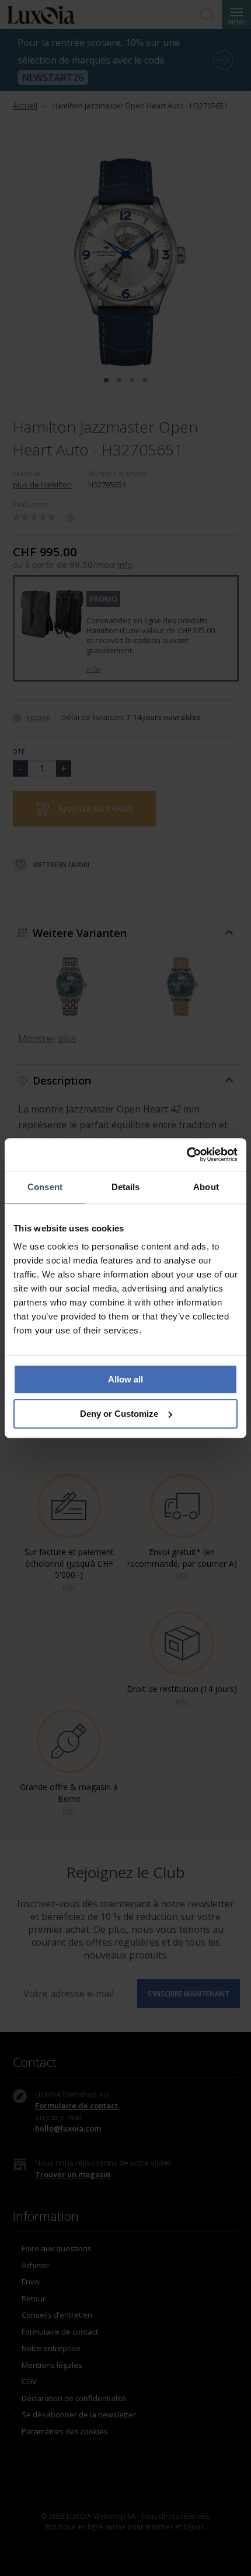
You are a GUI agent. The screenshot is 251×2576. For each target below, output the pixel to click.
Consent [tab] (45, 1187)
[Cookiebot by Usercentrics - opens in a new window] (186, 1154)
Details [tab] (126, 1187)
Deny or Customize (119, 1414)
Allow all (125, 1379)
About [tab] (206, 1187)
